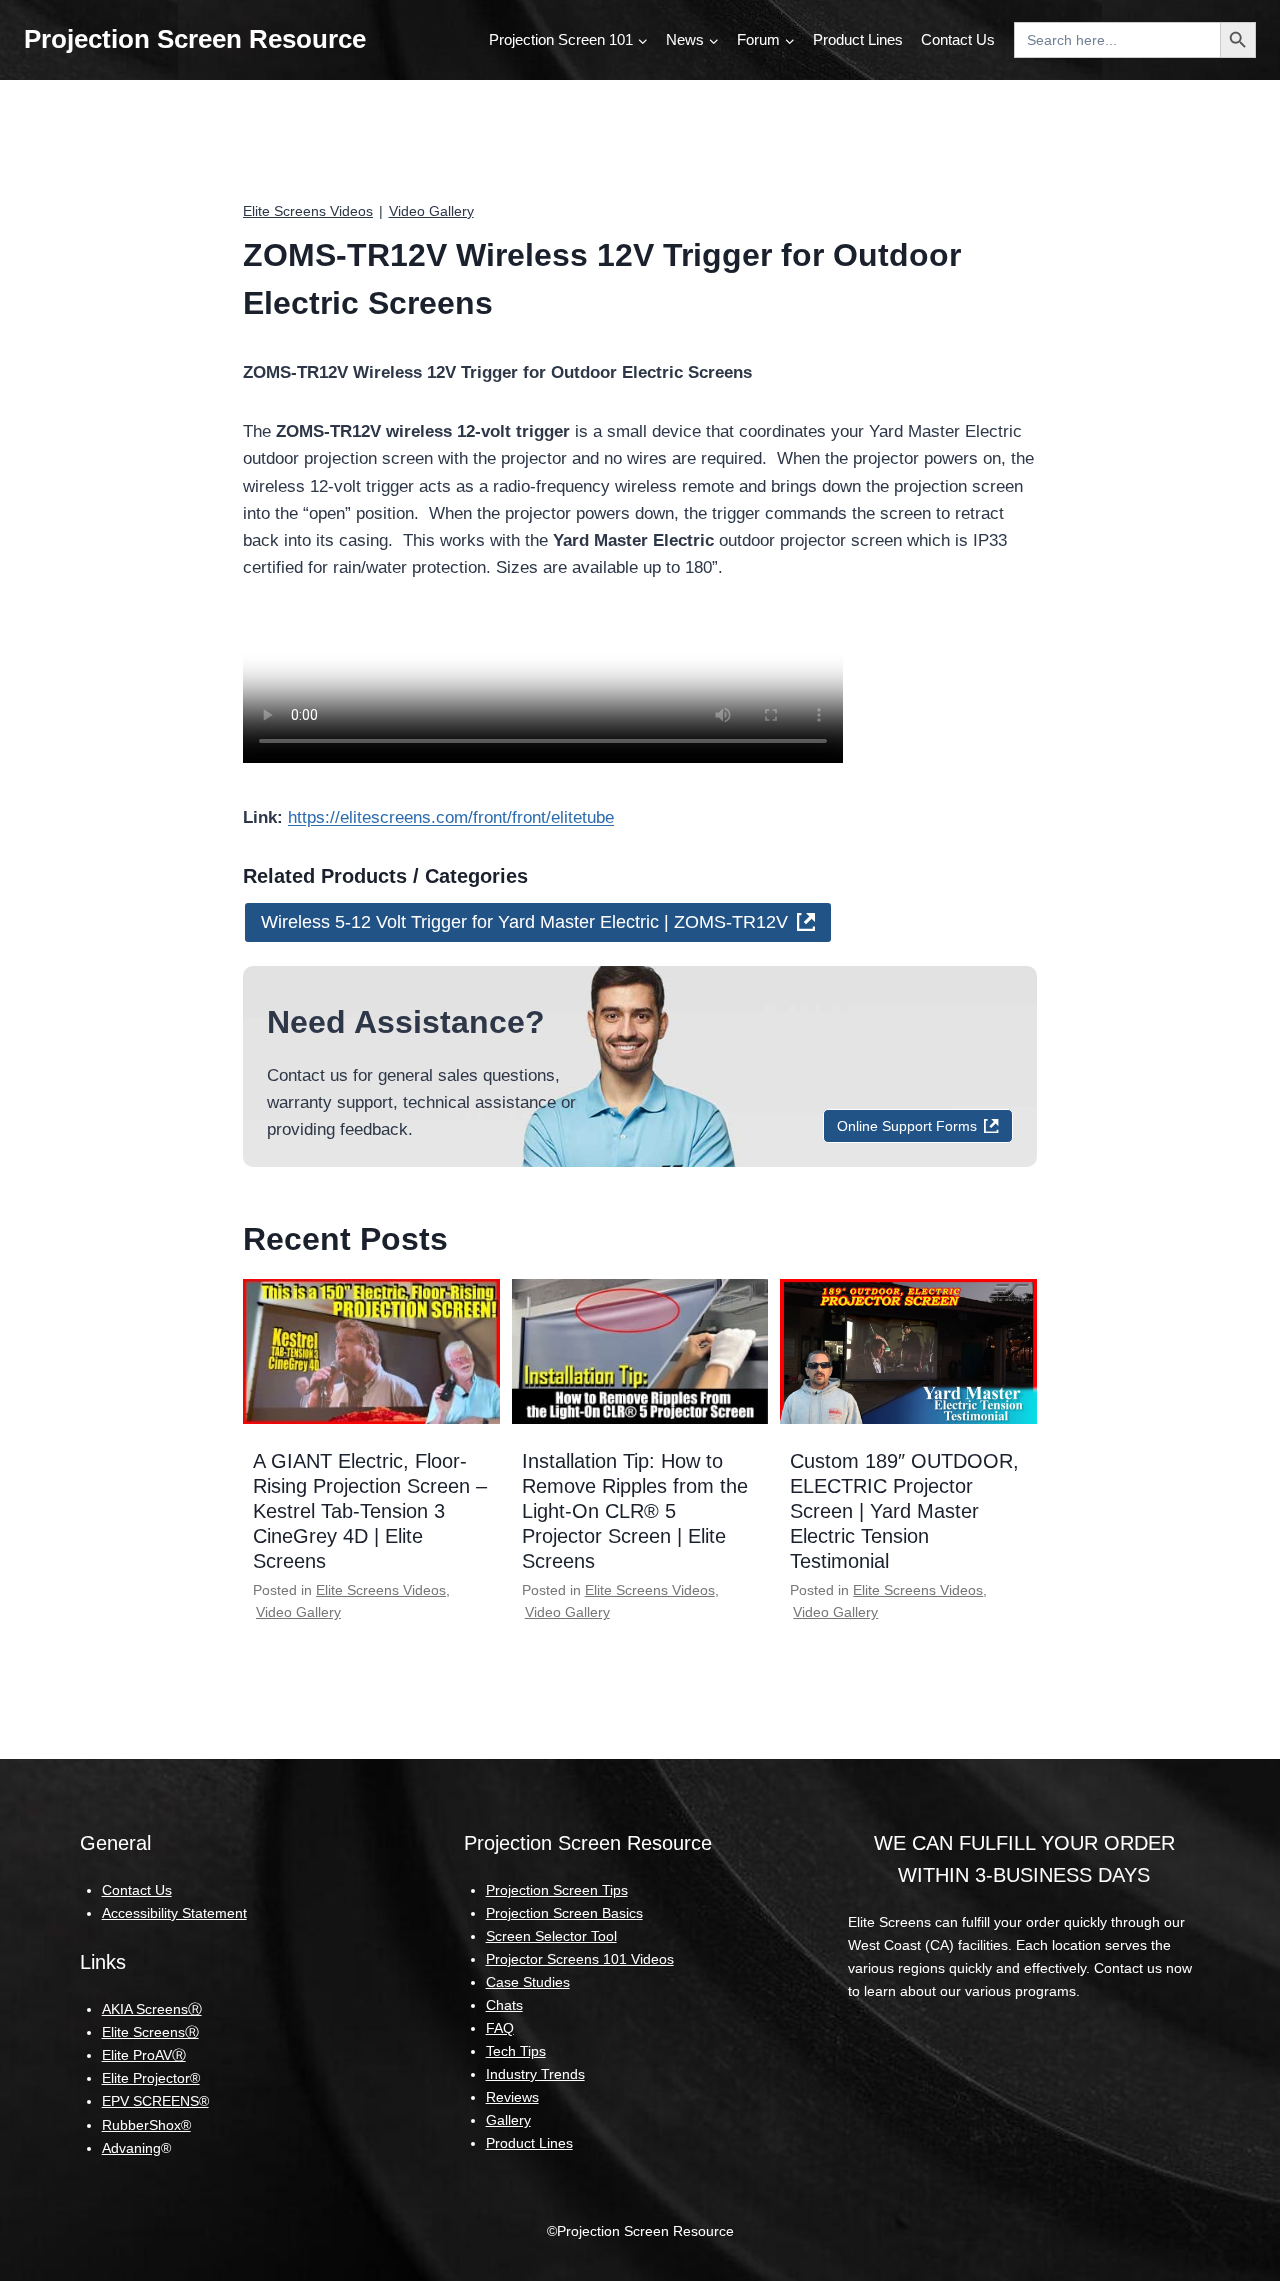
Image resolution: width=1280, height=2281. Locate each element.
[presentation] (371, 1351)
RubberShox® (146, 2125)
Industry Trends (535, 2074)
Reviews (512, 2097)
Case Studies (528, 1982)
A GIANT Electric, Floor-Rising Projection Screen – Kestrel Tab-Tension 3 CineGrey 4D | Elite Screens (370, 1511)
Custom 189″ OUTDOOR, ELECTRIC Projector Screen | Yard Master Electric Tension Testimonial (904, 1511)
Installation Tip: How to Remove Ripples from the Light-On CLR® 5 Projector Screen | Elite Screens (635, 1511)
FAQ (500, 2028)
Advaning (131, 2148)
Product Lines (858, 39)
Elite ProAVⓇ (144, 2055)
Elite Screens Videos (308, 211)
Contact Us (958, 39)
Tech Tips (516, 2051)
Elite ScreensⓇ (150, 2032)
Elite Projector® (151, 2078)
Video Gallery (431, 211)
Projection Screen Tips (557, 1890)
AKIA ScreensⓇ (152, 2009)
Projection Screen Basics (564, 1913)
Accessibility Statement (174, 1913)
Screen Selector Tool (551, 1936)
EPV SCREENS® (155, 2101)
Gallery (508, 2120)
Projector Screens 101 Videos (580, 1959)
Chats (504, 2005)
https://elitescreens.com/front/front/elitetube (451, 817)
